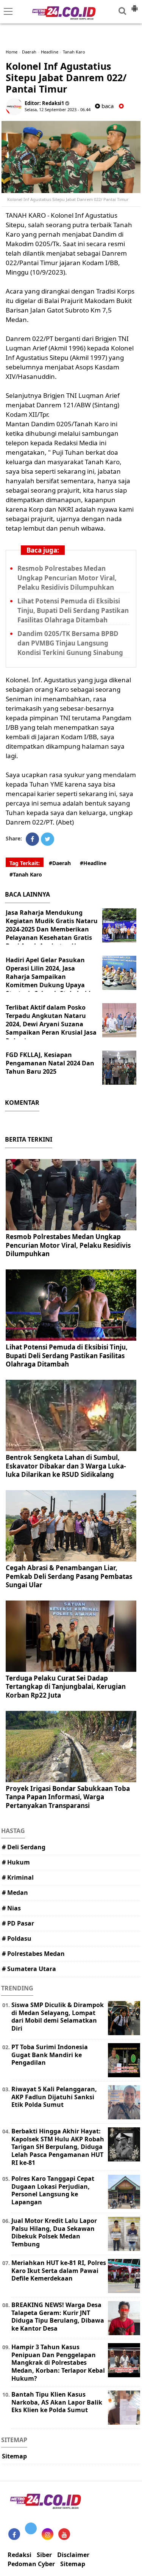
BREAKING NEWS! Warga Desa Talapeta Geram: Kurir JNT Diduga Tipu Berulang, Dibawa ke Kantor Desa (58, 2317)
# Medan (15, 1893)
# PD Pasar (18, 1923)
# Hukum (16, 1862)
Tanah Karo (74, 52)
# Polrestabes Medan (33, 1954)
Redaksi (20, 2555)
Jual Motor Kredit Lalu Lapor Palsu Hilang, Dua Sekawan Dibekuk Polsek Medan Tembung (54, 2232)
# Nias (11, 1908)
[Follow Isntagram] (48, 2534)
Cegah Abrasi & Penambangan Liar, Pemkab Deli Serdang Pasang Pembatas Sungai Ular (69, 1576)
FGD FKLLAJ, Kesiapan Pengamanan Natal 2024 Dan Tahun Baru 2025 (50, 1063)
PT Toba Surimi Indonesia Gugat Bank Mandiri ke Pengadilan (50, 2055)
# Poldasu (17, 1938)
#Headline (93, 863)
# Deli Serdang (24, 1847)
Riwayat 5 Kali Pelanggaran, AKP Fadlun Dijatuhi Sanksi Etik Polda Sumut (54, 2097)
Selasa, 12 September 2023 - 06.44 (58, 109)
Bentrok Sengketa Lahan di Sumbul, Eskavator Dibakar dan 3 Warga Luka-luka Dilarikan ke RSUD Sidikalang (66, 1466)
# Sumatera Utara (29, 1969)
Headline (50, 52)
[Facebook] (32, 839)
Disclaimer (73, 2555)
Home (12, 52)
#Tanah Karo (26, 874)
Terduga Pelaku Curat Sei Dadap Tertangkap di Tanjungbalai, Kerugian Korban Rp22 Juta (66, 1686)
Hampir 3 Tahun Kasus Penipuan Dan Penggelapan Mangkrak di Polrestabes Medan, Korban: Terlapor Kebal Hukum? (58, 2363)
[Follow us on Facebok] (14, 2534)
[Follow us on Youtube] (64, 2534)
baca (107, 106)
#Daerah (60, 863)
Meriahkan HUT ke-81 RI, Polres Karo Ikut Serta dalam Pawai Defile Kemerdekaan (59, 2271)
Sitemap (14, 2456)
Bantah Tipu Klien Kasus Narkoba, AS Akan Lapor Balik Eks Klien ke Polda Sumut (57, 2402)
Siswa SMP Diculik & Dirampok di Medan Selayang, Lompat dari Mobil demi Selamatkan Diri (58, 2017)
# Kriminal (18, 1877)
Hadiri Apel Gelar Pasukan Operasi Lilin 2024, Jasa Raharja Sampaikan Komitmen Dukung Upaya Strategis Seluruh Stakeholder (51, 977)
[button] (134, 5)
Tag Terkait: (25, 863)
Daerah (29, 52)
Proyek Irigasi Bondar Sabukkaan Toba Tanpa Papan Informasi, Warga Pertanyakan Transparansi (68, 1797)
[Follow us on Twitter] (31, 2528)
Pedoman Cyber (31, 2564)
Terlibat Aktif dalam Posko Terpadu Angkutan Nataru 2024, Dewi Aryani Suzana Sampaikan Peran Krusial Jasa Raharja (51, 1024)
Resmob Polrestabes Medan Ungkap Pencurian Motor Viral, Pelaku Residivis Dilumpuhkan (67, 578)
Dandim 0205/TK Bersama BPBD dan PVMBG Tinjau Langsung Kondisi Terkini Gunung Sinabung (70, 643)
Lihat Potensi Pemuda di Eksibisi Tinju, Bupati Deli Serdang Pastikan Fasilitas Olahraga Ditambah (73, 610)
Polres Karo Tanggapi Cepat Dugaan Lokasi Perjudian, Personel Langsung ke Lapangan (53, 2190)
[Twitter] (48, 839)
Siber (44, 2555)
